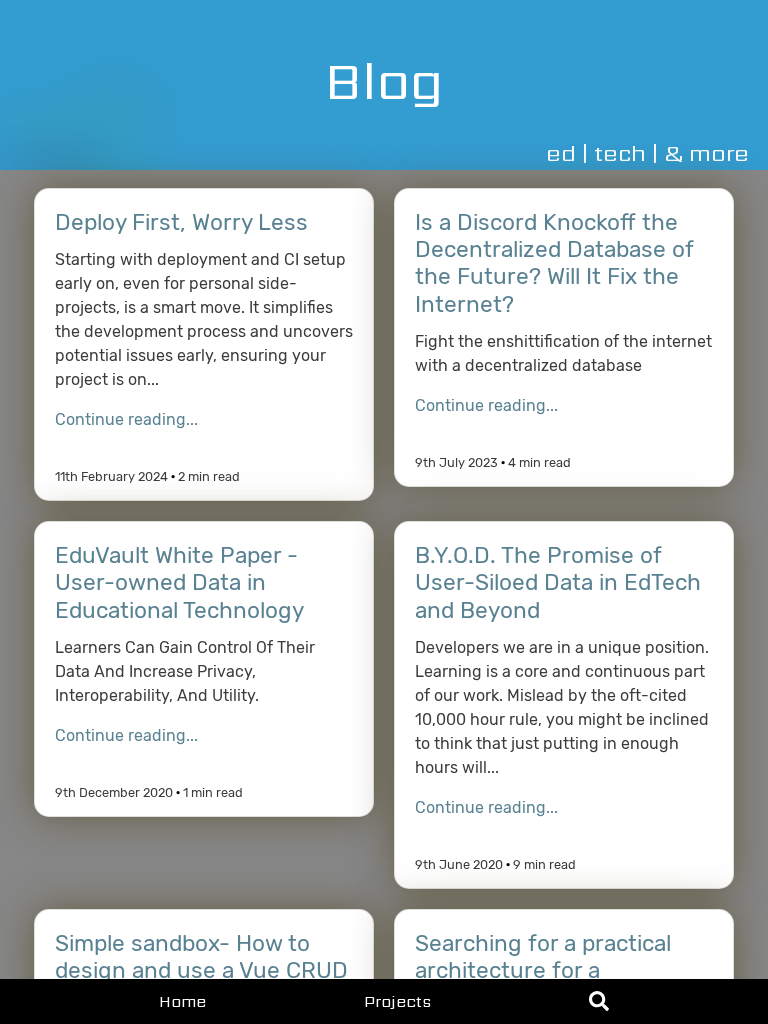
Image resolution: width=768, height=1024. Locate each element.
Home (182, 1001)
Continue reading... (126, 419)
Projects (397, 1001)
